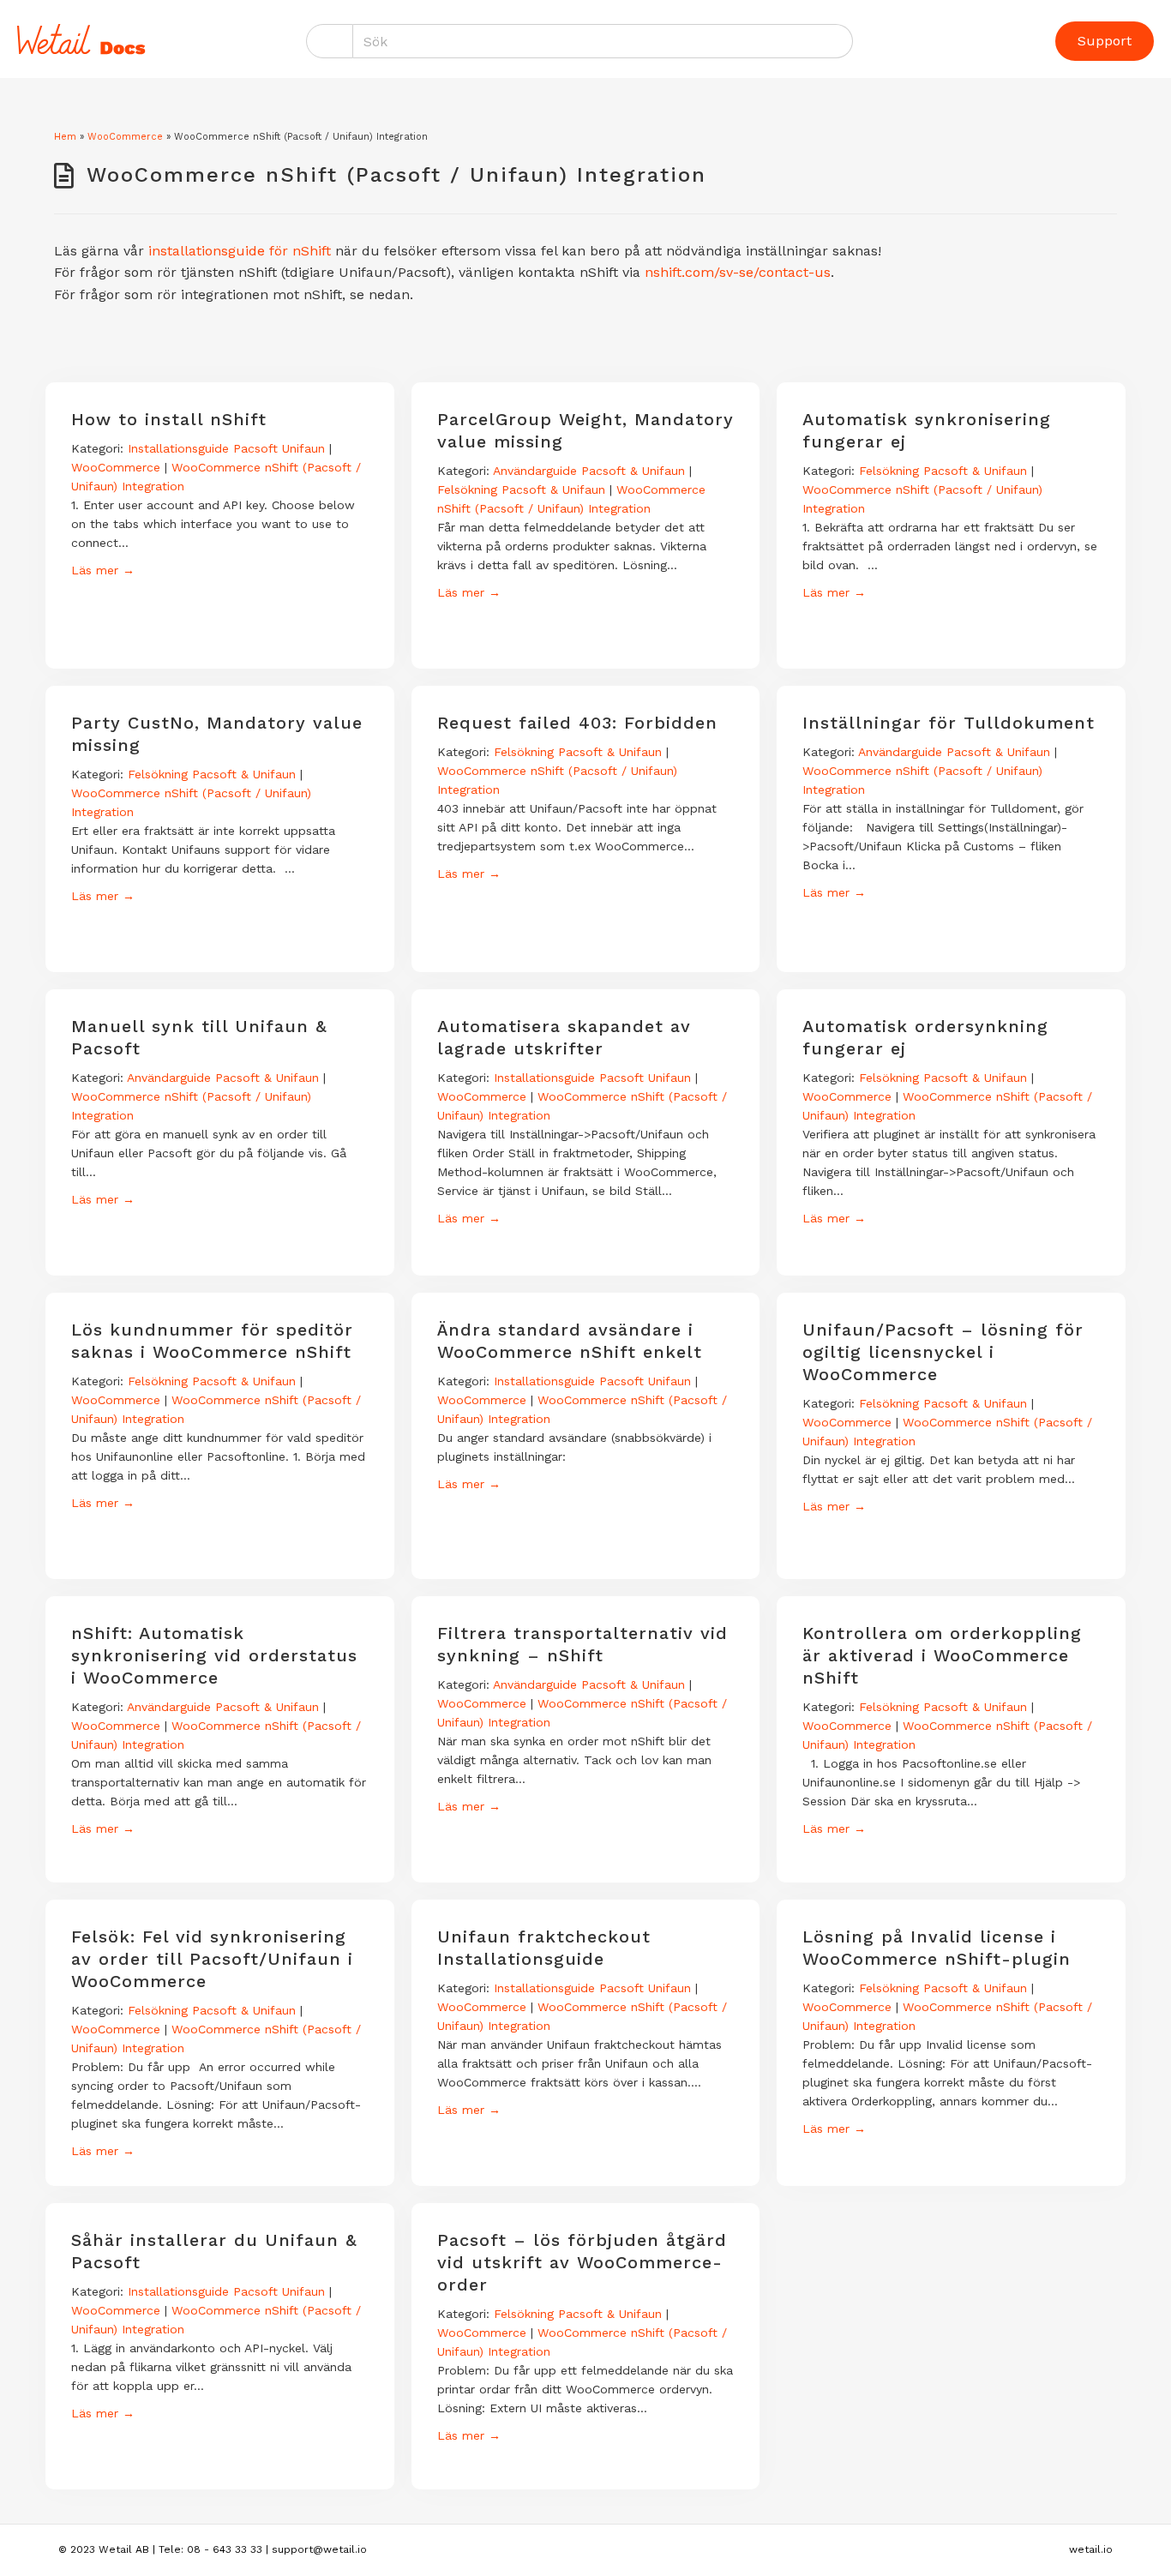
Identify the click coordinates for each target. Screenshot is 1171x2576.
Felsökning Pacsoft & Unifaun (521, 489)
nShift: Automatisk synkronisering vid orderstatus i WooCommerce (214, 1655)
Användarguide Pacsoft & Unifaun (589, 471)
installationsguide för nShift (240, 251)
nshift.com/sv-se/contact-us (738, 272)
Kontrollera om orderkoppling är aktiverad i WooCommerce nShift (942, 1655)
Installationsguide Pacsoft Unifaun (226, 448)
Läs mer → (103, 570)
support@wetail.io (319, 2549)
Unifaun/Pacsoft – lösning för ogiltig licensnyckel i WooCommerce (943, 1352)
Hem (65, 137)
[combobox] (603, 41)
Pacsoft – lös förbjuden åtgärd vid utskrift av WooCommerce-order (582, 2262)
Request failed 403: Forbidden (577, 723)
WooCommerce (125, 137)
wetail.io (1091, 2549)
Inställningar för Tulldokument (949, 723)
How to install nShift (169, 419)
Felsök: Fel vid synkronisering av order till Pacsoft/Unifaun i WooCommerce (212, 1959)
